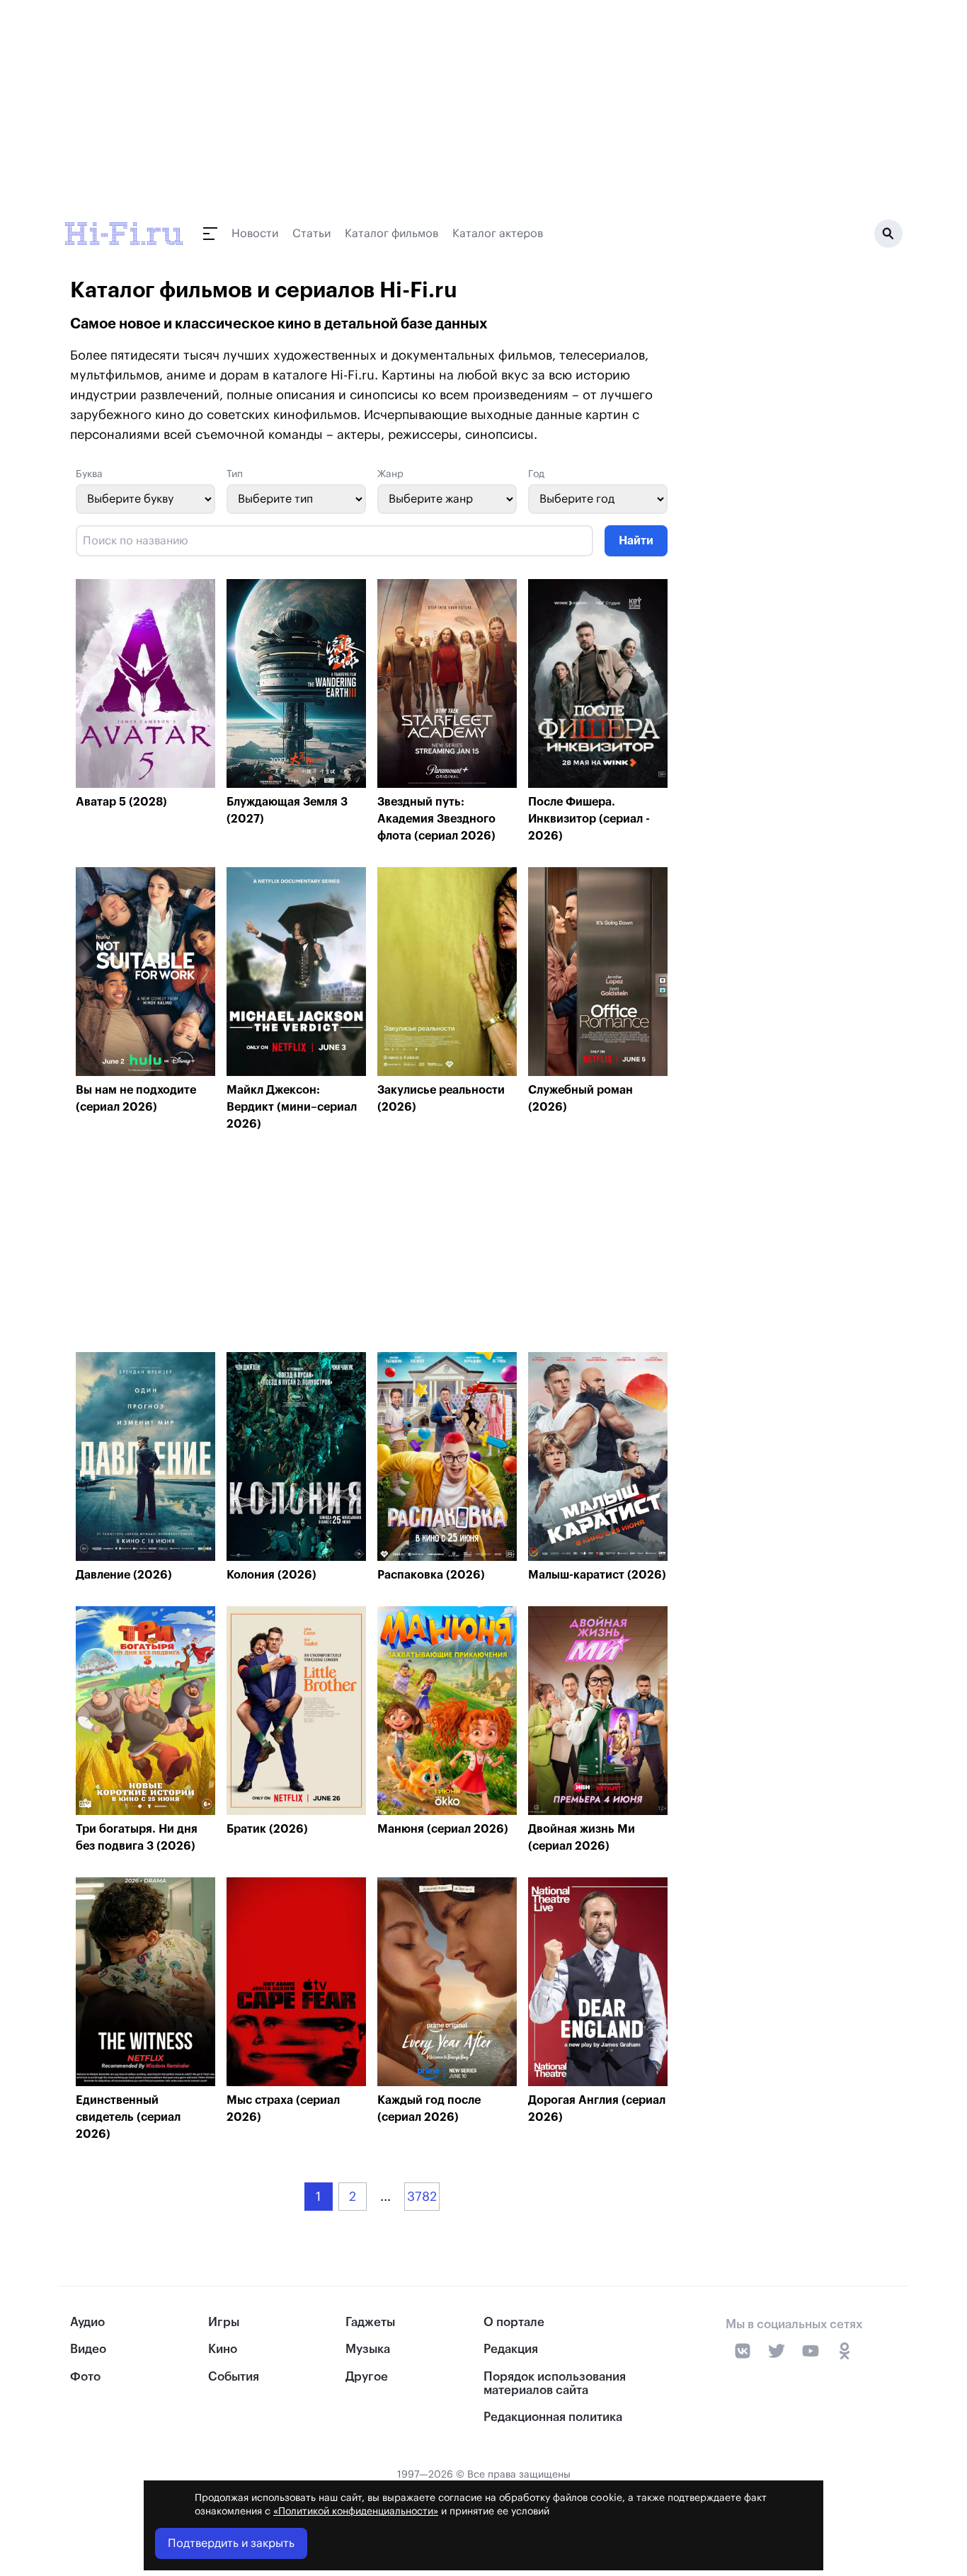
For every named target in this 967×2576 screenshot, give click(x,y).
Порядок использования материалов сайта (555, 2383)
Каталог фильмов (391, 234)
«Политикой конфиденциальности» (356, 2512)
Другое (367, 2377)
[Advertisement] (372, 1246)
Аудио (87, 2322)
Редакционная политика (553, 2417)
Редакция (511, 2349)
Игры (224, 2322)
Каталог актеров (498, 234)
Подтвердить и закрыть (231, 2543)
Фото (85, 2377)
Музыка (368, 2349)
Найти (636, 541)
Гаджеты (370, 2322)
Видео (88, 2349)
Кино (223, 2349)
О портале (514, 2322)
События (234, 2377)
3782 (422, 2197)
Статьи (311, 234)
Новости (255, 234)
